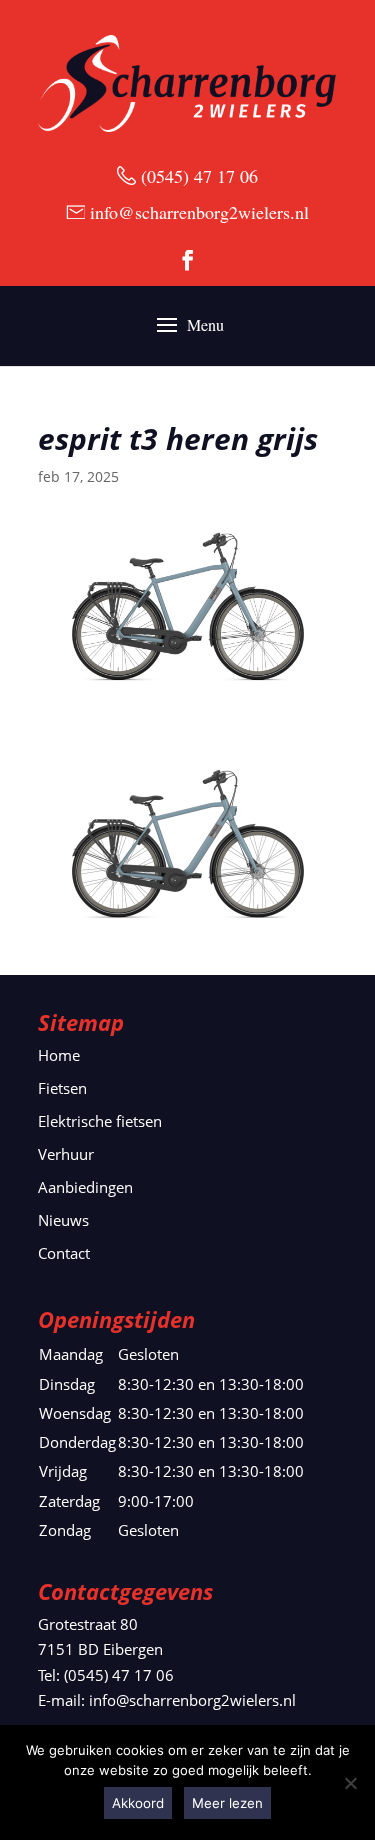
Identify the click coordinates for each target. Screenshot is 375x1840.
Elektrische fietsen (100, 1121)
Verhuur (66, 1154)
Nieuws (63, 1220)
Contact (64, 1253)
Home (59, 1055)
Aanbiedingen (85, 1187)
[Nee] (350, 1783)
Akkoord (138, 1803)
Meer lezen (227, 1803)
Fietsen (62, 1088)
